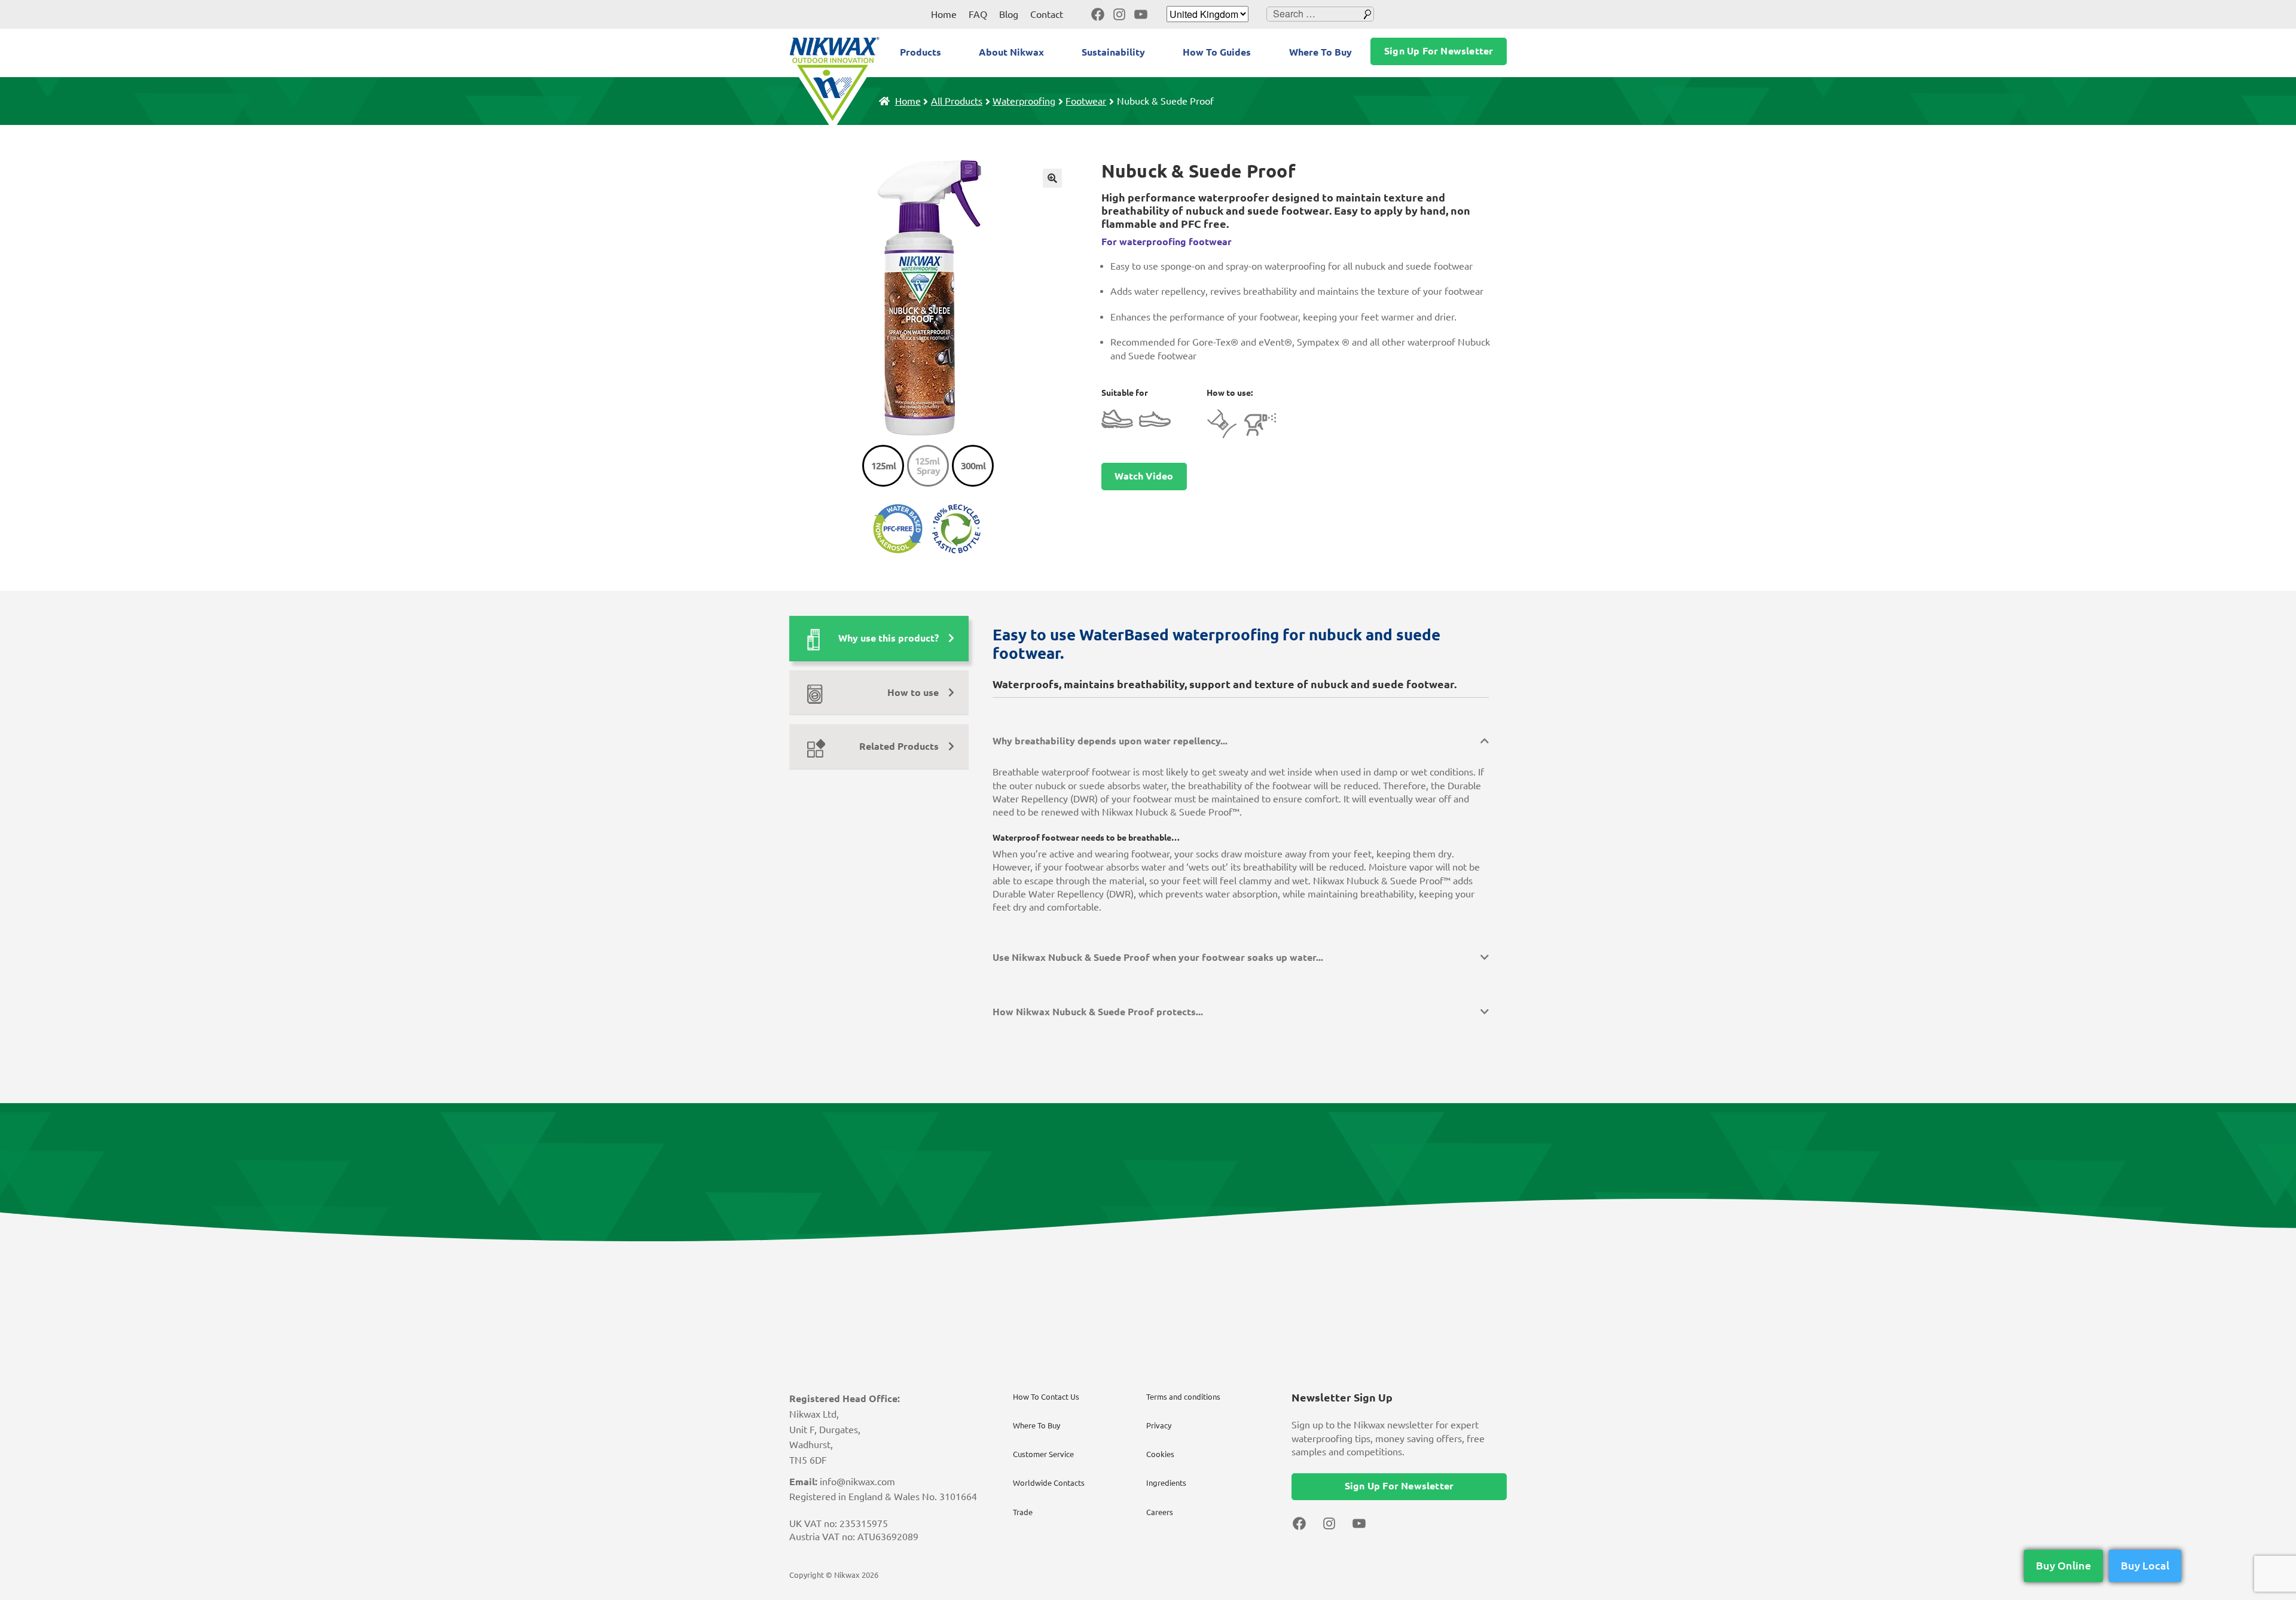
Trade (1023, 1512)
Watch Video (1144, 476)
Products (920, 52)
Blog (1009, 14)
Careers (1160, 1512)
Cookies (1160, 1454)
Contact (1047, 14)
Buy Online (2063, 1565)
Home (944, 14)
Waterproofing (1024, 101)
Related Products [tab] (899, 746)
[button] (1052, 178)
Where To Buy (1320, 52)
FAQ (978, 14)
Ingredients (1166, 1483)
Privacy (1159, 1425)
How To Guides (1217, 52)
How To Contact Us (1046, 1397)
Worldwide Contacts (1049, 1483)
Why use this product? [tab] (889, 638)
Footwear (1086, 101)
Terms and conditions (1183, 1397)
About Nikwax (1011, 52)
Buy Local (2145, 1565)
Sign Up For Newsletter (1439, 51)
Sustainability (1113, 52)
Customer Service (1043, 1454)
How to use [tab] (913, 692)
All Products (957, 101)
